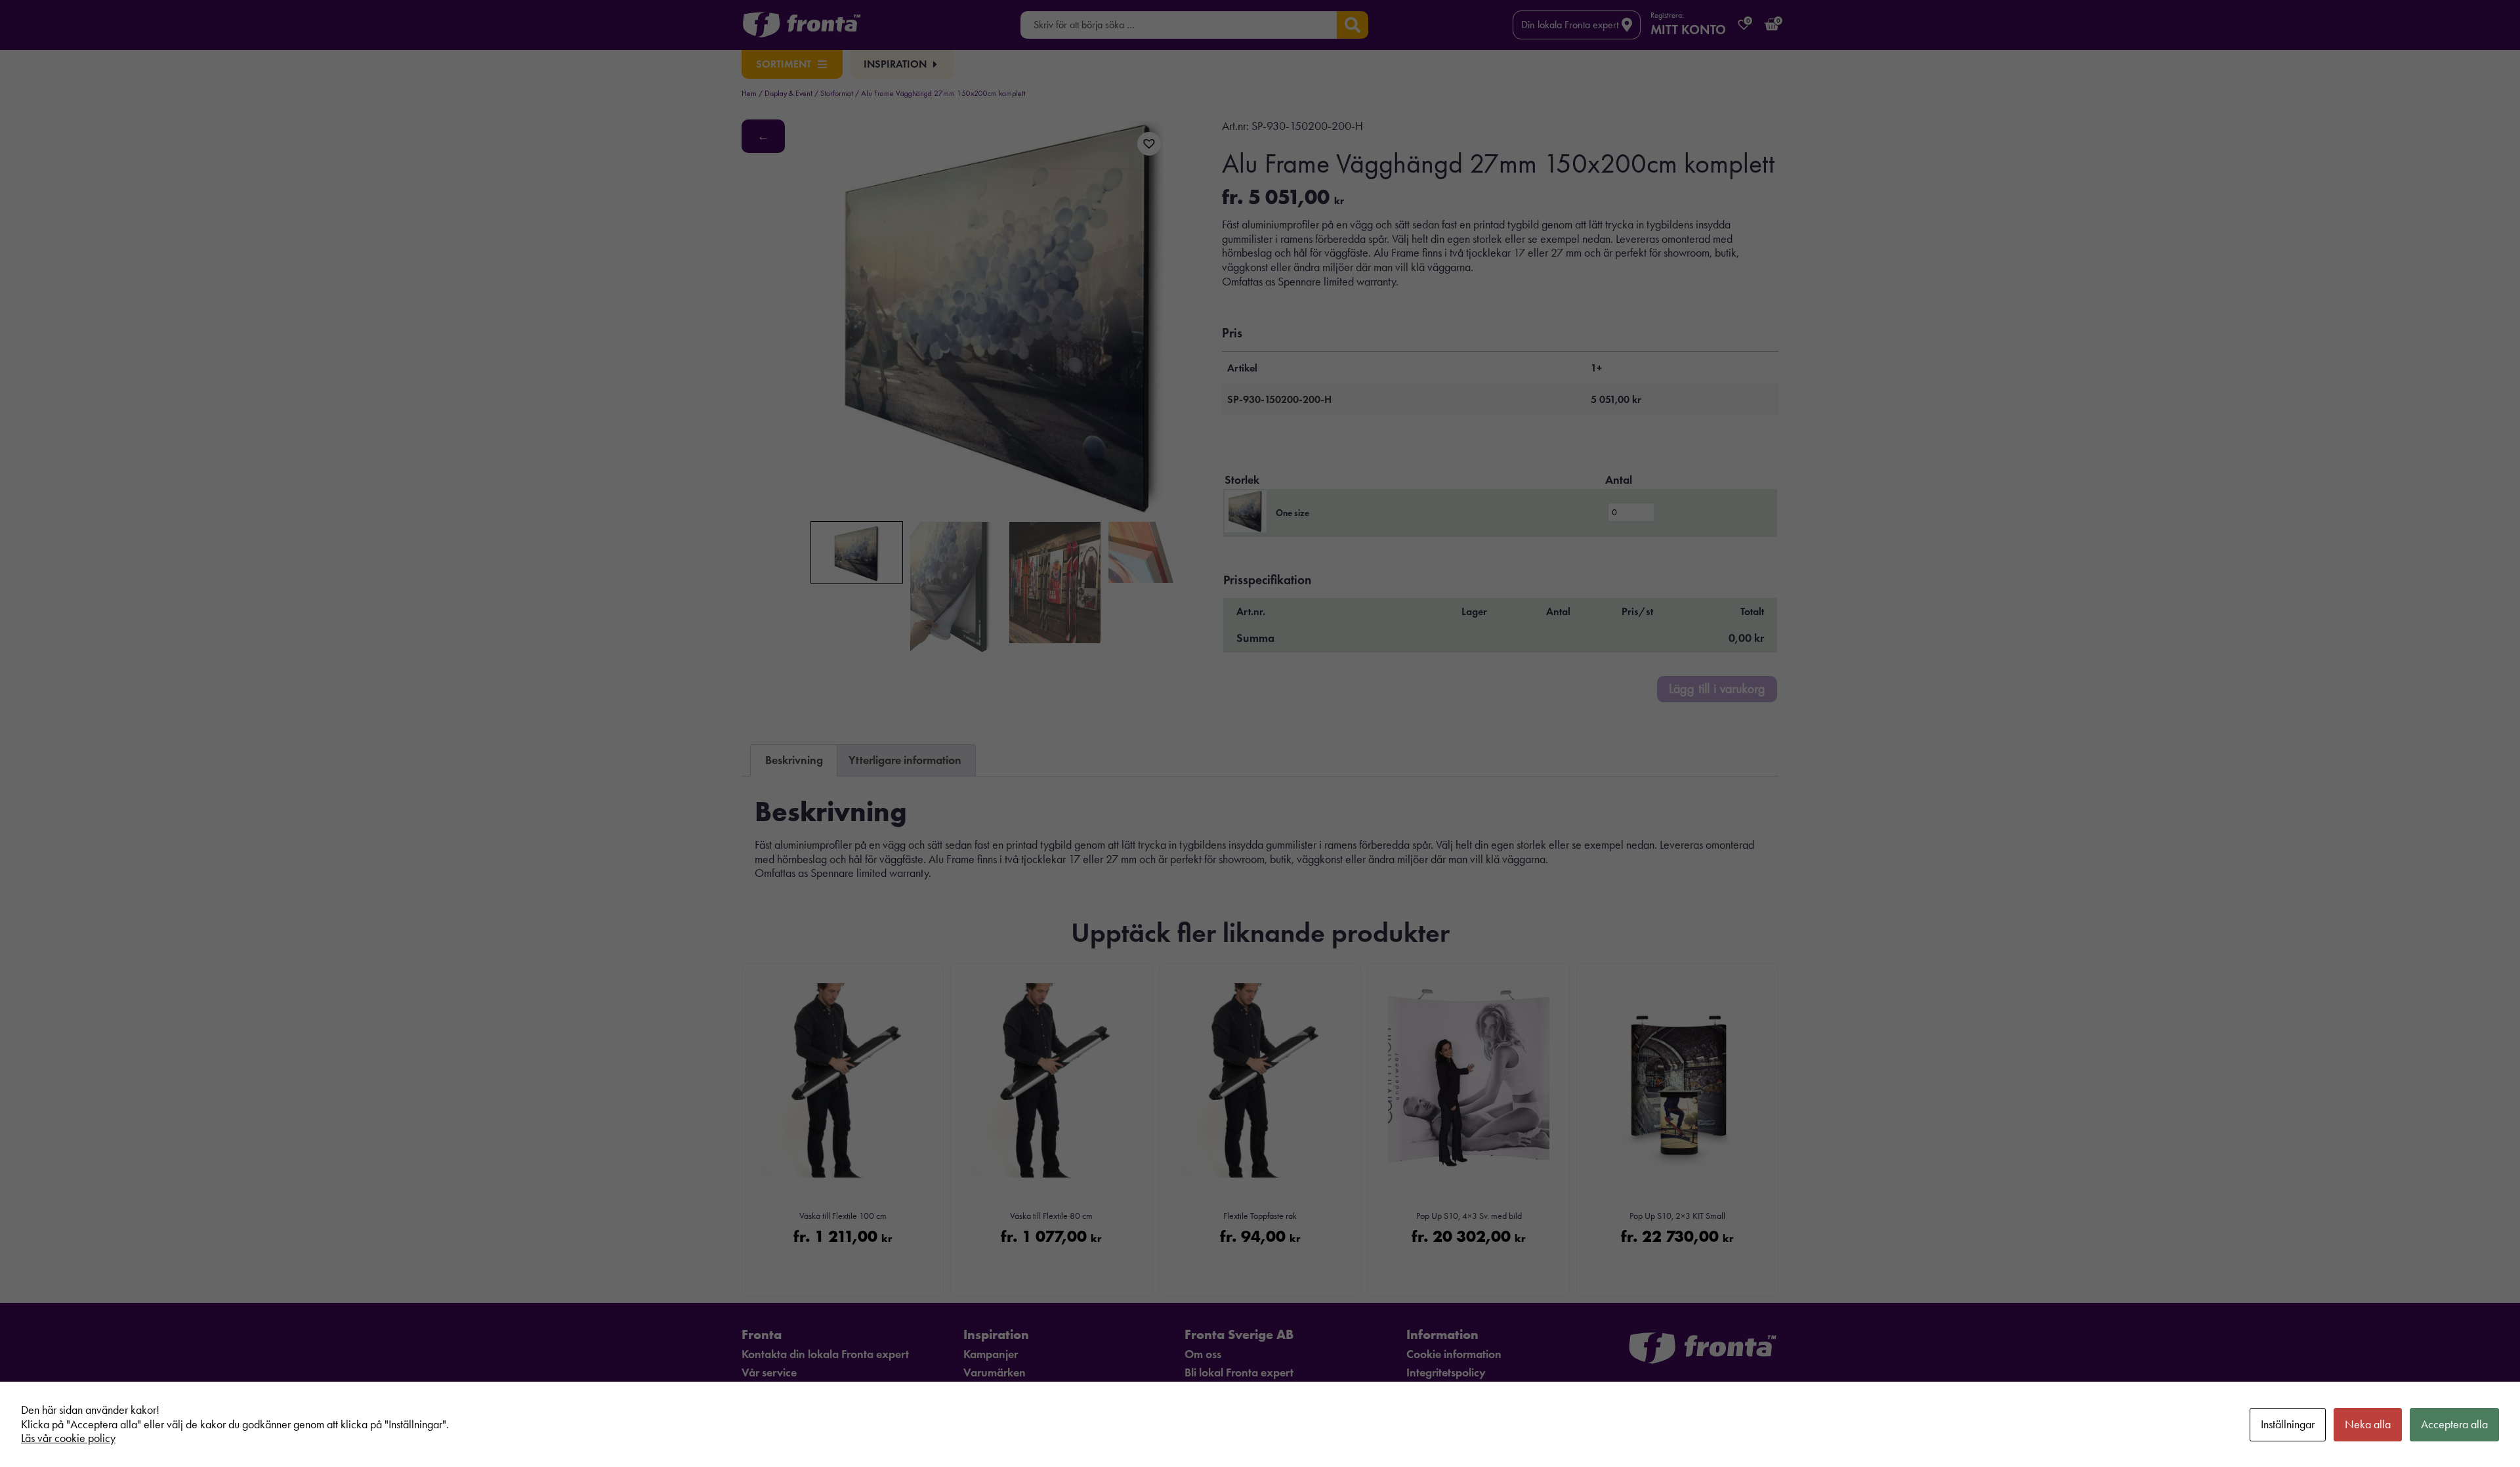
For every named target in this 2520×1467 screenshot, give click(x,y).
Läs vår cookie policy (68, 1438)
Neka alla (2368, 1424)
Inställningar (2288, 1424)
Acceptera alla (2454, 1424)
